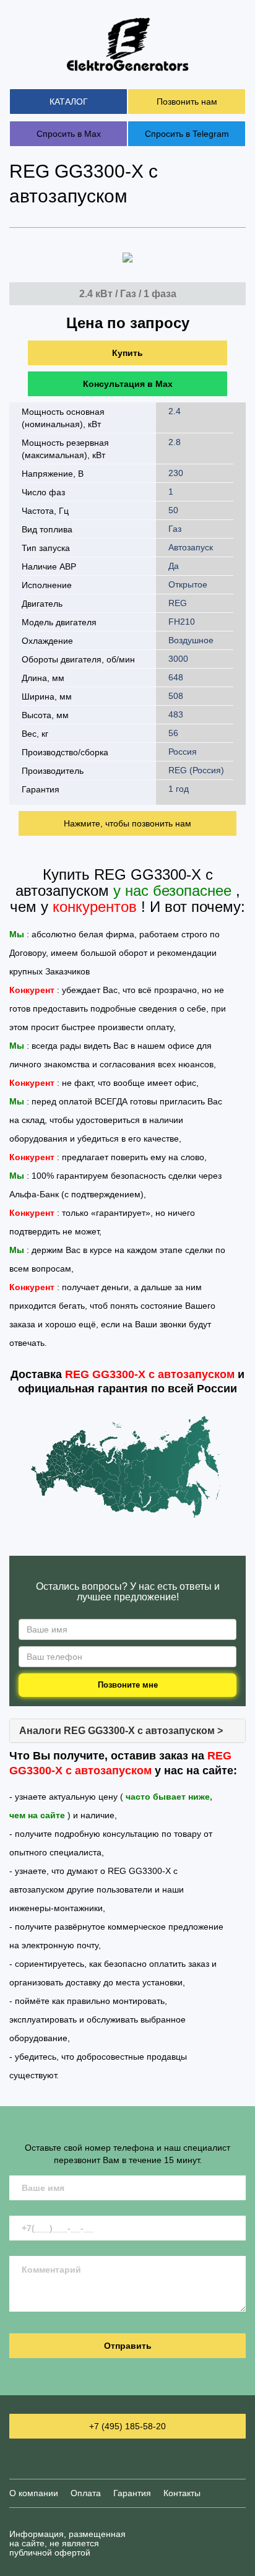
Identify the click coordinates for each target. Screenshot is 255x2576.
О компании (34, 2493)
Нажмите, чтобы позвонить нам (127, 823)
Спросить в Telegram (187, 134)
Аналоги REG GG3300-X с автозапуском (121, 1731)
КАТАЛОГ (69, 102)
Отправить (128, 2346)
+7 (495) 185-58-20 (127, 2426)
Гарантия (132, 2493)
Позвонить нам (187, 102)
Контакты (182, 2493)
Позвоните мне (128, 1685)
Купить (127, 353)
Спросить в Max (69, 134)
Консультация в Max (128, 384)
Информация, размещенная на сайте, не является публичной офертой (67, 2543)
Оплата (86, 2493)
